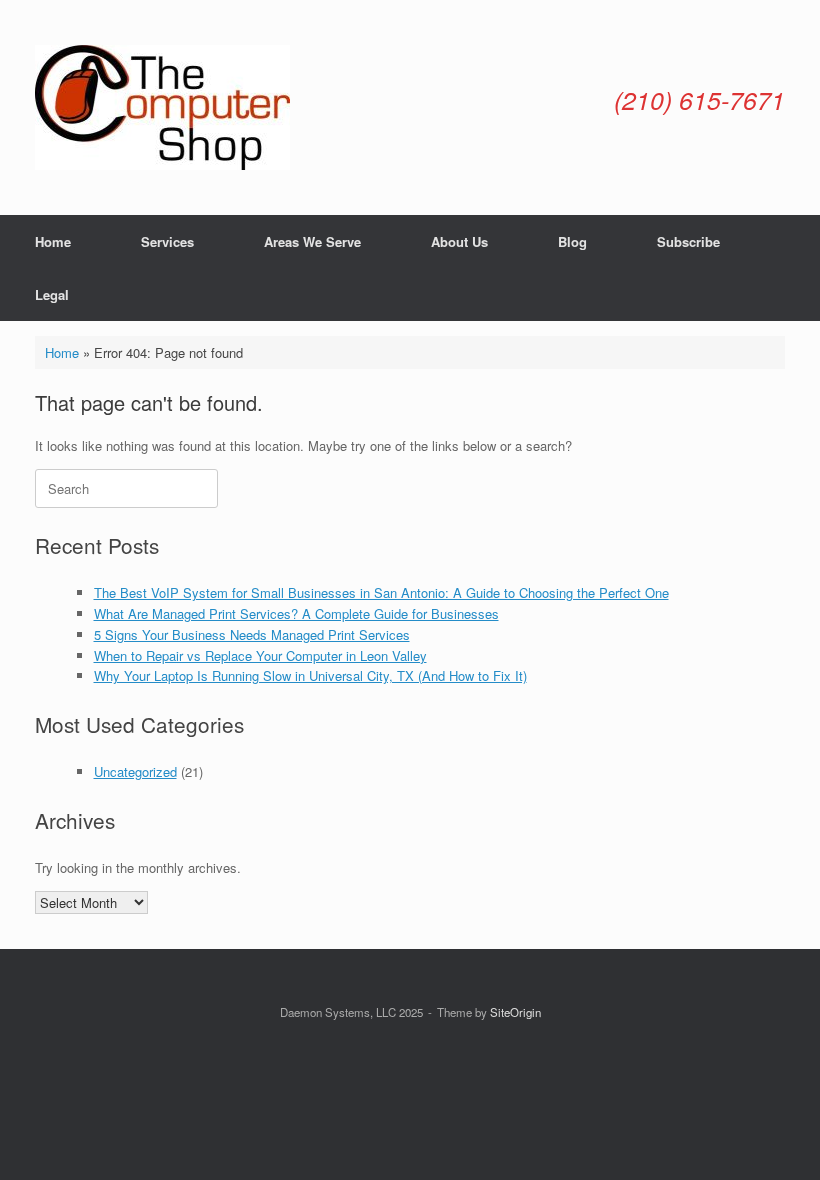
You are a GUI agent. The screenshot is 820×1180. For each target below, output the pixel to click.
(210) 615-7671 (699, 99)
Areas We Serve (312, 241)
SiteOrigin (515, 1012)
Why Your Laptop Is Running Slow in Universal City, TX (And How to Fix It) (310, 675)
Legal (52, 294)
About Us (459, 241)
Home (53, 241)
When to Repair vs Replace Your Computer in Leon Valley (260, 655)
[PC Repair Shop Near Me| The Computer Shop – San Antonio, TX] (162, 107)
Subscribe (688, 241)
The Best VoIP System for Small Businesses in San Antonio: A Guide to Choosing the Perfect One (381, 592)
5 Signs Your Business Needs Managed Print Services (252, 634)
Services (167, 241)
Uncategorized (135, 771)
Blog (572, 241)
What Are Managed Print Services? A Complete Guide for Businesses (296, 613)
